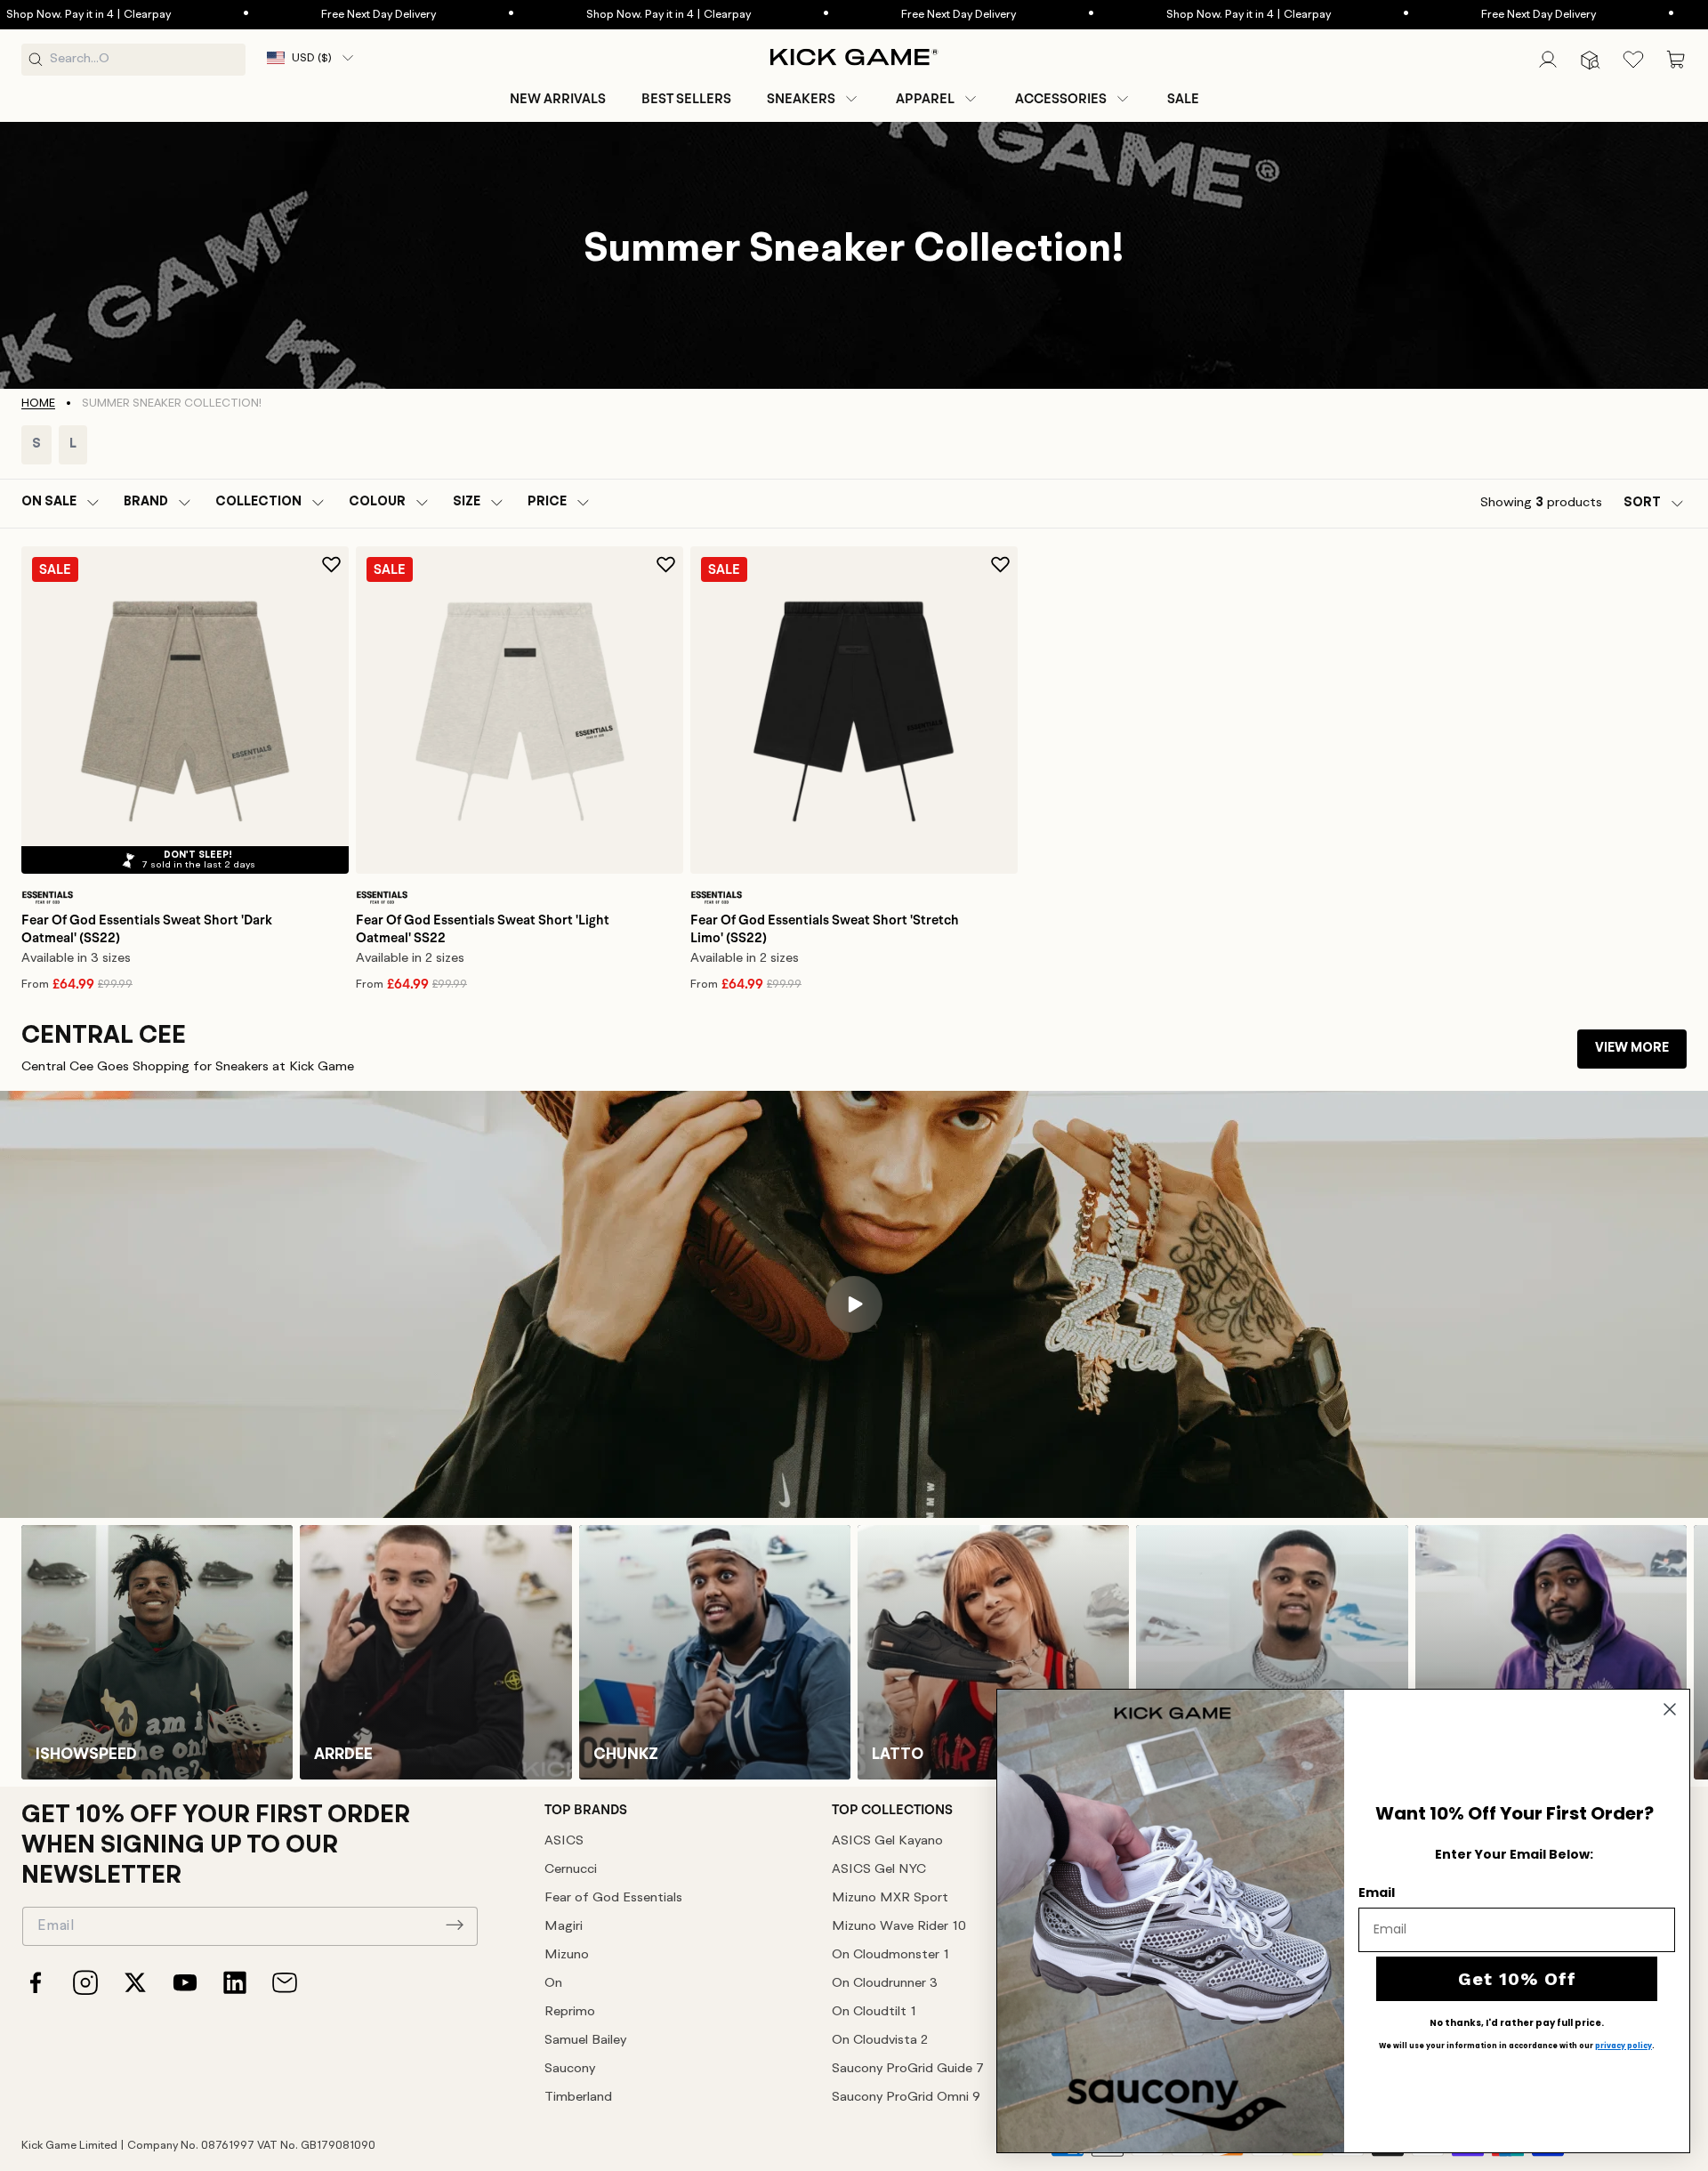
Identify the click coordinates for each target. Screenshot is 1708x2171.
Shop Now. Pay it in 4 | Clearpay (653, 15)
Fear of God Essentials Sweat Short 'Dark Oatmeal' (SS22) (147, 929)
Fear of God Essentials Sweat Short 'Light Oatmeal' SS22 (483, 929)
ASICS (564, 1841)
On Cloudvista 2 (880, 2041)
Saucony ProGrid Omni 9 (906, 2098)
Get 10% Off (1517, 1979)
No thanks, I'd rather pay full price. (1517, 2023)
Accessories (1061, 99)
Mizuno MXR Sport (890, 1898)
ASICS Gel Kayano (887, 1841)
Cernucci (571, 1870)
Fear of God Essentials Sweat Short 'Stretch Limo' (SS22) (825, 929)
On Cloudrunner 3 (885, 1984)
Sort (1642, 503)
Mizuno (567, 1955)
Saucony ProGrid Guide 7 (908, 2069)
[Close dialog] (1670, 1709)
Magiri (564, 1927)
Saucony (570, 2069)
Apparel (925, 99)
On (553, 1984)
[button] (814, 99)
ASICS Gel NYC (879, 1870)
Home (38, 404)
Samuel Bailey (585, 2041)
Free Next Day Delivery (363, 15)
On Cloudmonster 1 (890, 1955)
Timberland (578, 2098)
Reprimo (570, 2012)
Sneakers (801, 99)
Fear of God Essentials (613, 1898)
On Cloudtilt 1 (874, 2012)
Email (1377, 1893)
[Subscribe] (455, 1925)
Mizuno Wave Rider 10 (899, 1927)
